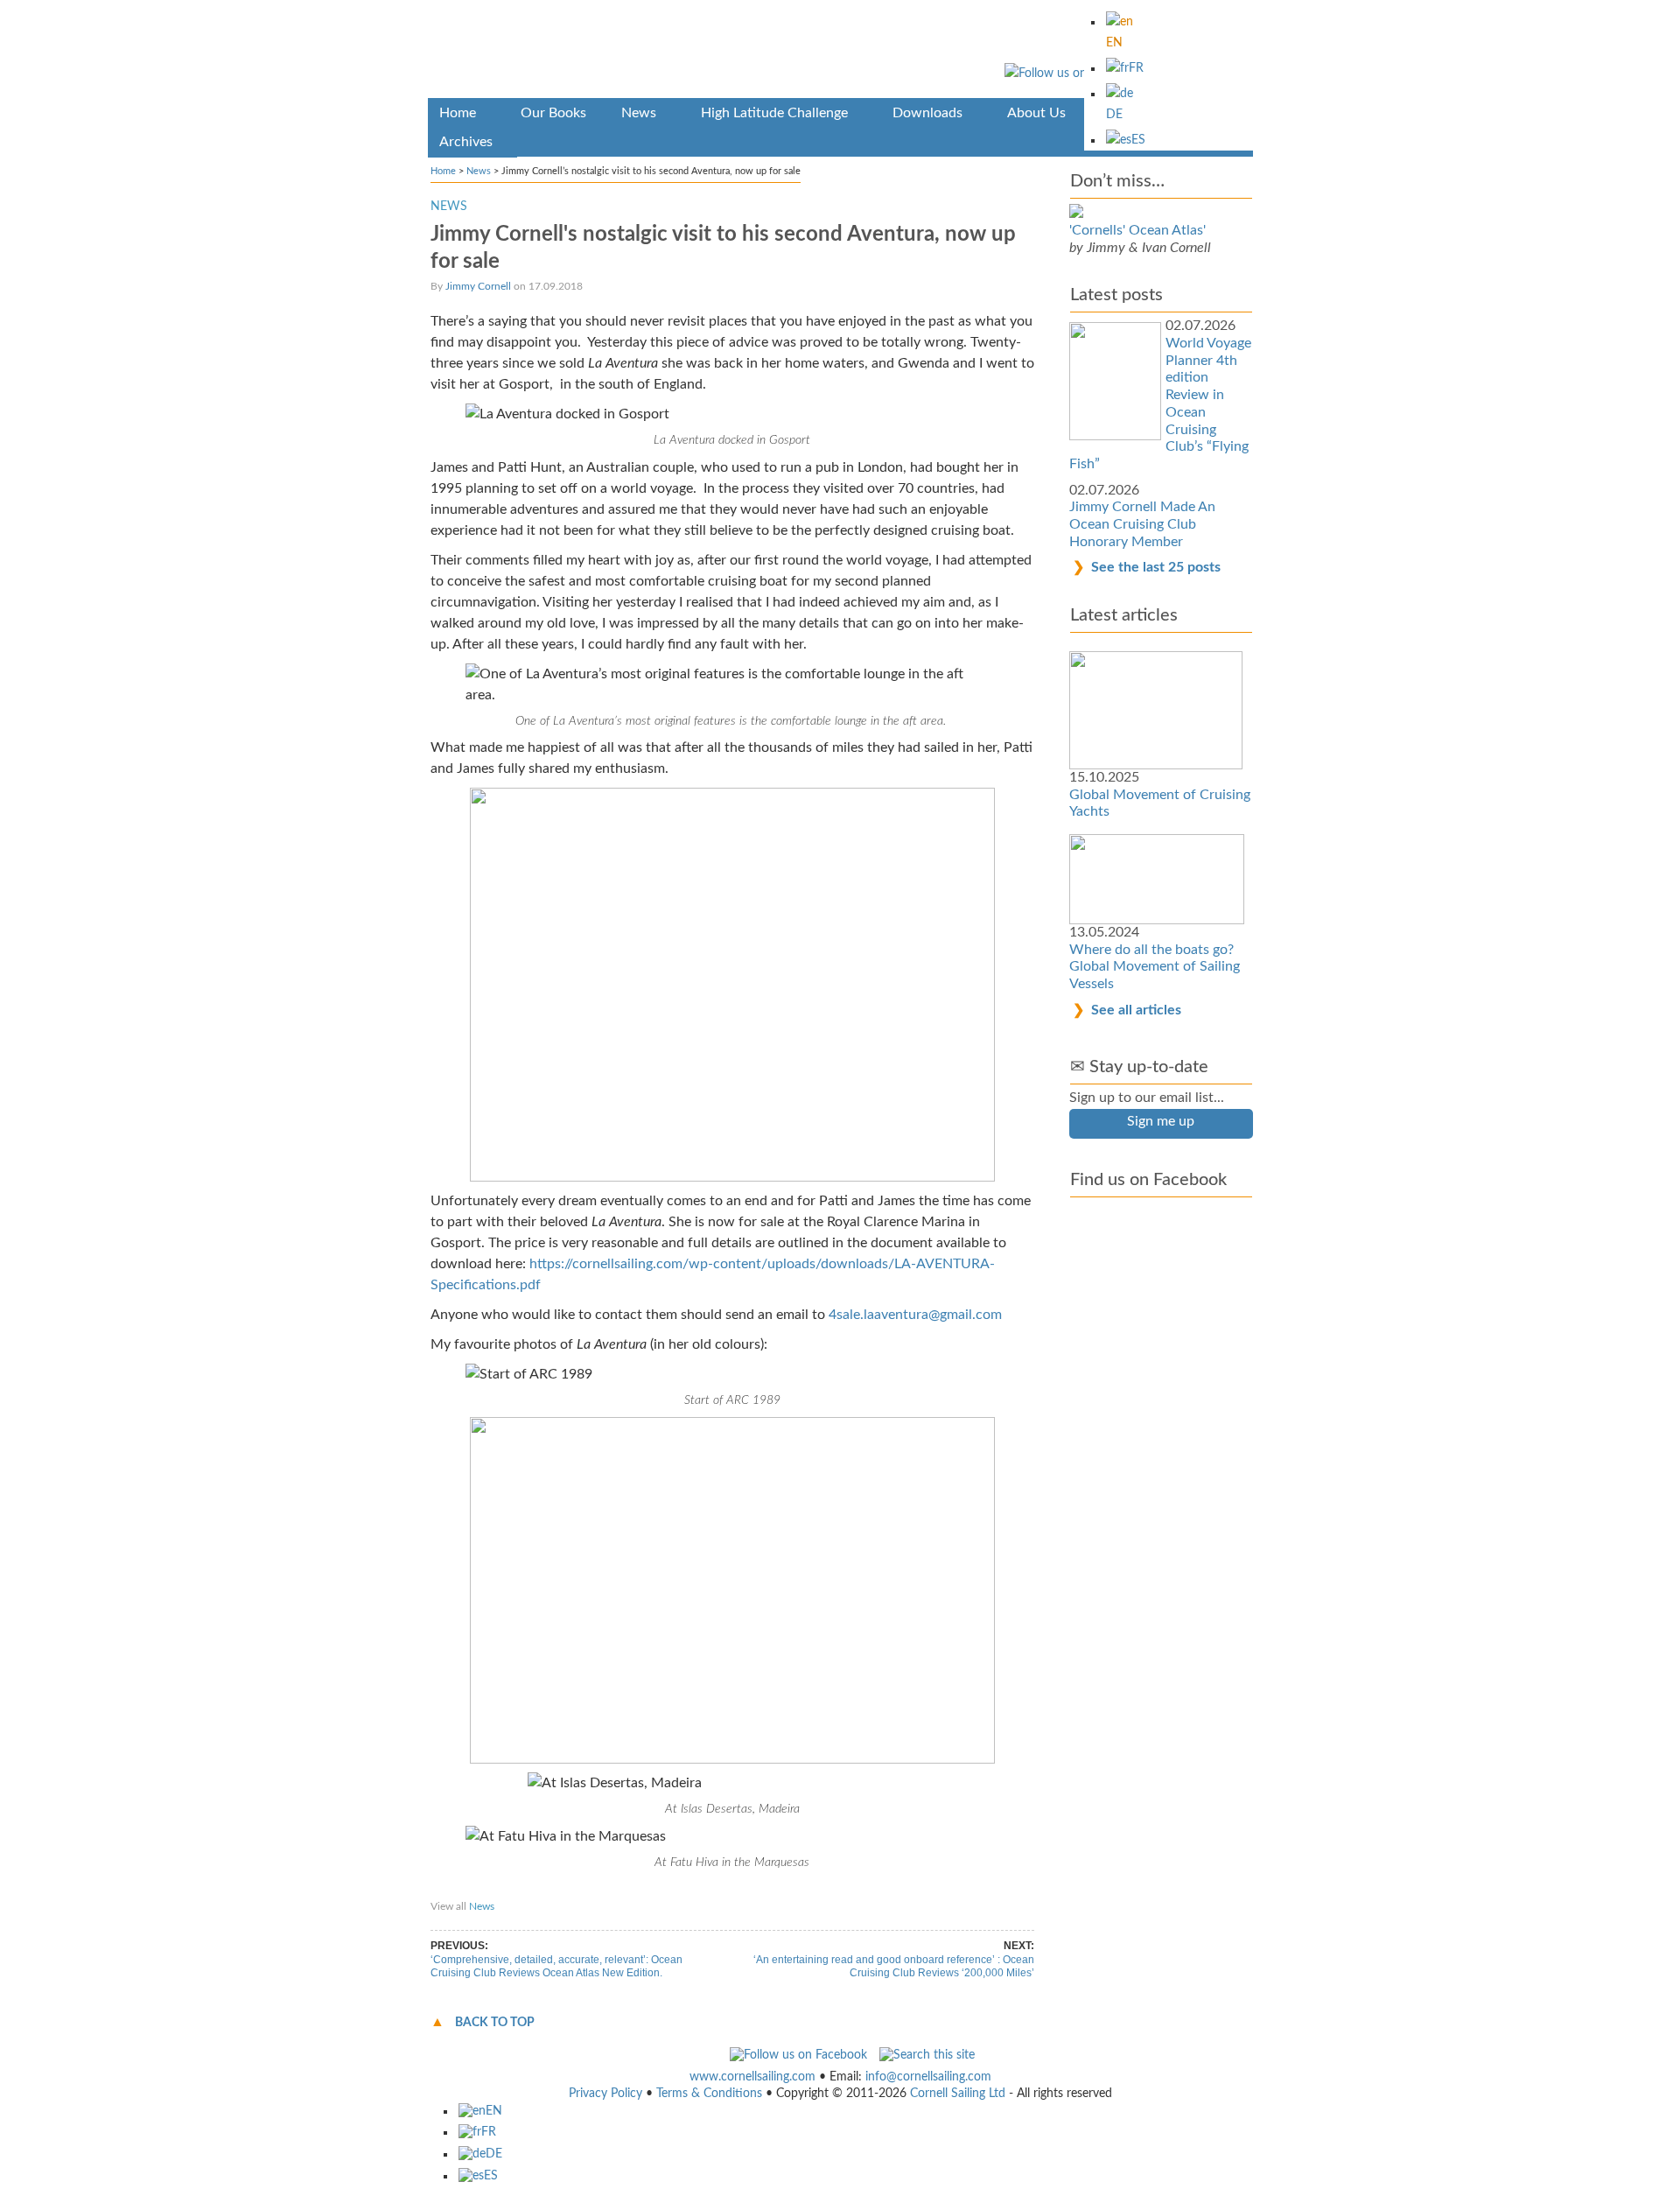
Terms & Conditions (709, 2094)
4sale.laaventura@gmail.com (915, 1315)
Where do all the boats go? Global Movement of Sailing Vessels (1155, 967)
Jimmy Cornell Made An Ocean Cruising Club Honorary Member (1142, 524)
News (479, 171)
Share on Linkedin (770, 1890)
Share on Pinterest (672, 1890)
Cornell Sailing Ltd (958, 2094)
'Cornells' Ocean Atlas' (1137, 230)
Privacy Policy (605, 2094)
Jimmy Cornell (478, 286)
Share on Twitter (578, 1890)
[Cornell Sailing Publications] (840, 52)
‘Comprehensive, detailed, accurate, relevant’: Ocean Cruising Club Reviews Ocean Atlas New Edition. (556, 1967)
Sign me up (1161, 1121)
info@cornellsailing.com (928, 2077)
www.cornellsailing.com (752, 2077)
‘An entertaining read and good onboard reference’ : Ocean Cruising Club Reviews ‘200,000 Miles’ (894, 1967)
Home (443, 171)
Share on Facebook (482, 1890)
